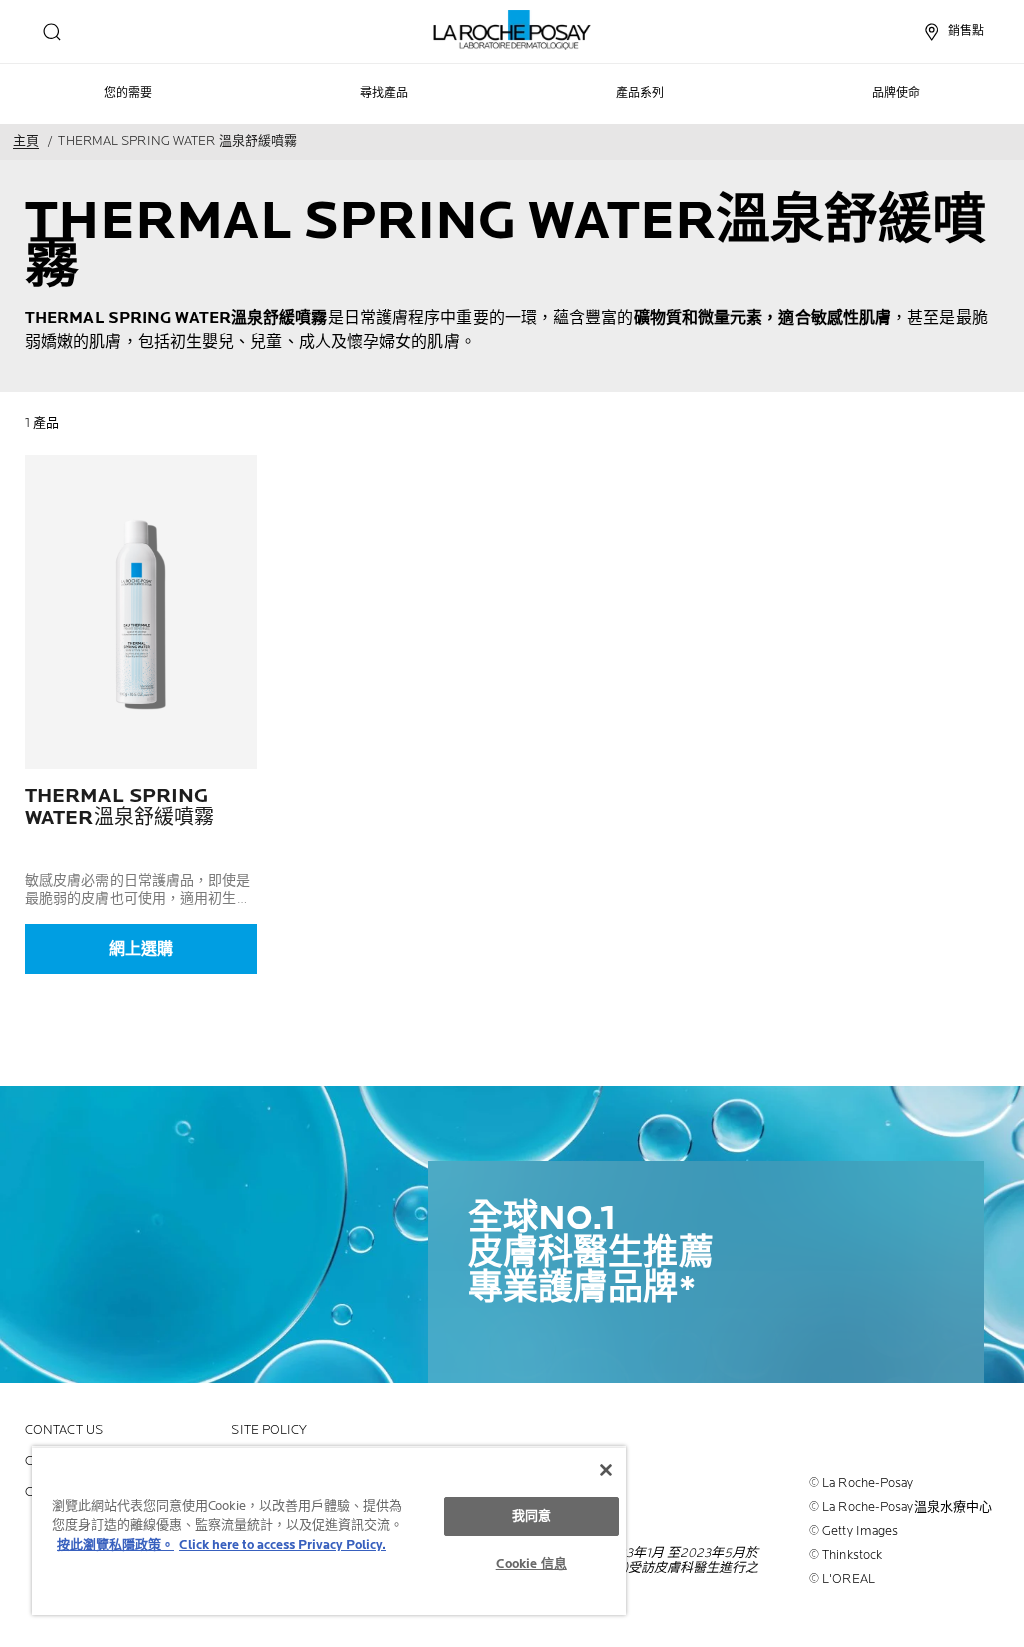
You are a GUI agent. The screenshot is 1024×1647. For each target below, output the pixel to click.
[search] (52, 32)
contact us (64, 1430)
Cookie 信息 (531, 1564)
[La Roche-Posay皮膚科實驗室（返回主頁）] (512, 30)
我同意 (531, 1516)
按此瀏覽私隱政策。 (115, 1545)
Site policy (269, 1430)
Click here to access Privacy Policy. (282, 1545)
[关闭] (606, 1470)
